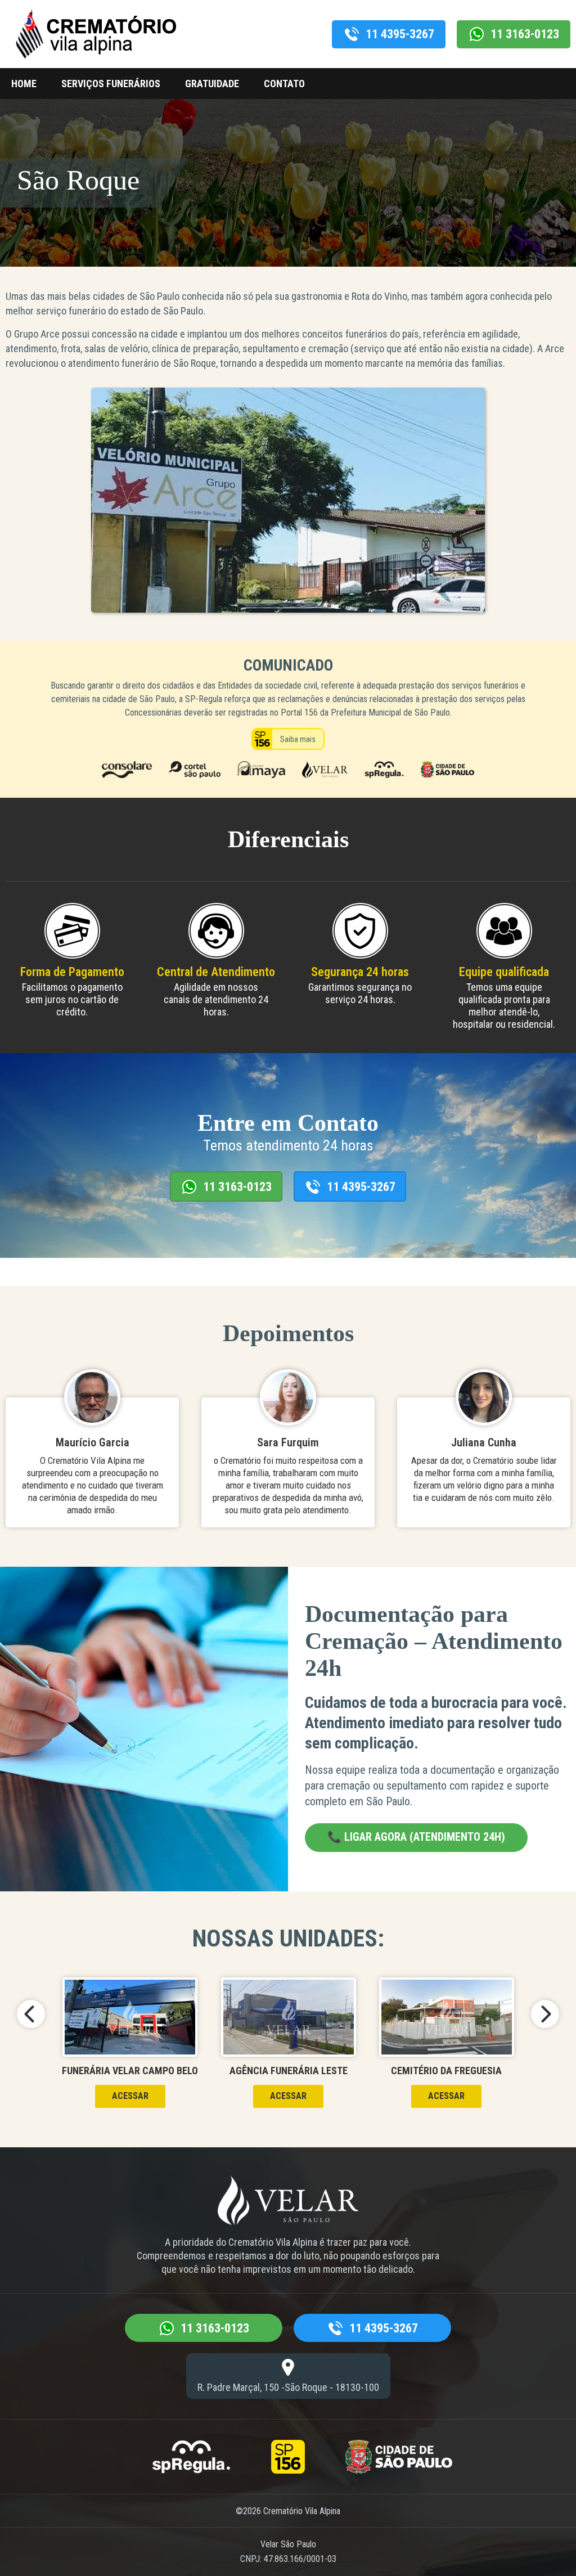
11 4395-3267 (400, 34)
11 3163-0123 (525, 34)
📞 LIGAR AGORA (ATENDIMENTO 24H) (416, 1837)
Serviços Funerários (111, 84)
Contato (284, 84)
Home (24, 84)
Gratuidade (212, 84)
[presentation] (31, 2014)
